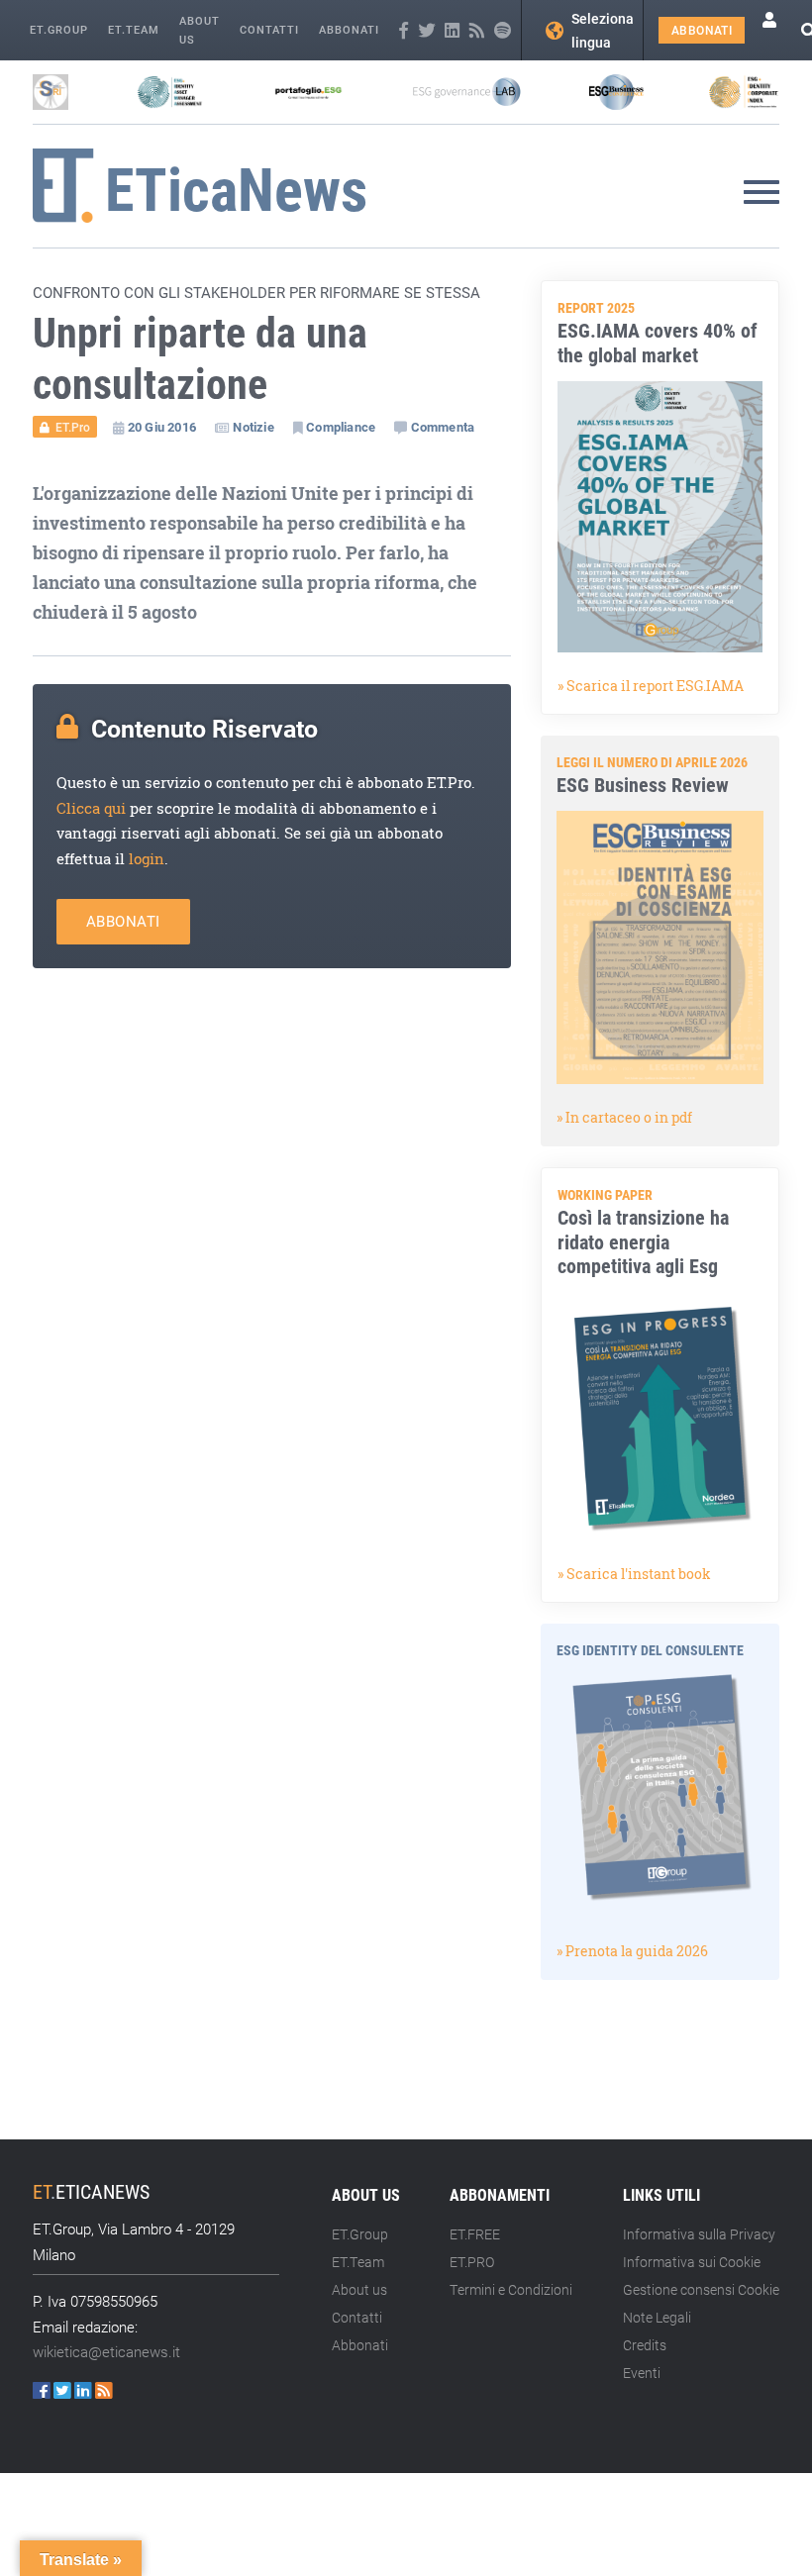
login (147, 859)
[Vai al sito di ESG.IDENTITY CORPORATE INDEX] (744, 92)
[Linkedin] (452, 31)
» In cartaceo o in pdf (624, 1117)
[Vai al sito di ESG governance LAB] (467, 92)
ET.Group (59, 29)
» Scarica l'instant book (634, 1574)
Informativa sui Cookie (692, 2262)
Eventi (642, 2373)
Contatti (269, 29)
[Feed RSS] (477, 31)
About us (200, 30)
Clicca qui (91, 808)
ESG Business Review (643, 784)
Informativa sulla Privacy (699, 2234)
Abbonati (349, 29)
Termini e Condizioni (511, 2289)
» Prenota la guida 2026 (632, 1951)
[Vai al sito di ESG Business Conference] (616, 92)
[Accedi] (769, 30)
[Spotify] (503, 31)
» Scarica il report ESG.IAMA (651, 686)
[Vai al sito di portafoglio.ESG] (308, 92)
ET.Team (134, 29)
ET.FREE (475, 2234)
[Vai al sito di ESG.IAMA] (170, 92)
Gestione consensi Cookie (701, 2289)
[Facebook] (404, 31)
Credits (645, 2345)
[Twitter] (426, 31)
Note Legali (657, 2317)
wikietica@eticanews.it (106, 2351)
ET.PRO (472, 2262)
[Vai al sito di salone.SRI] (51, 92)
